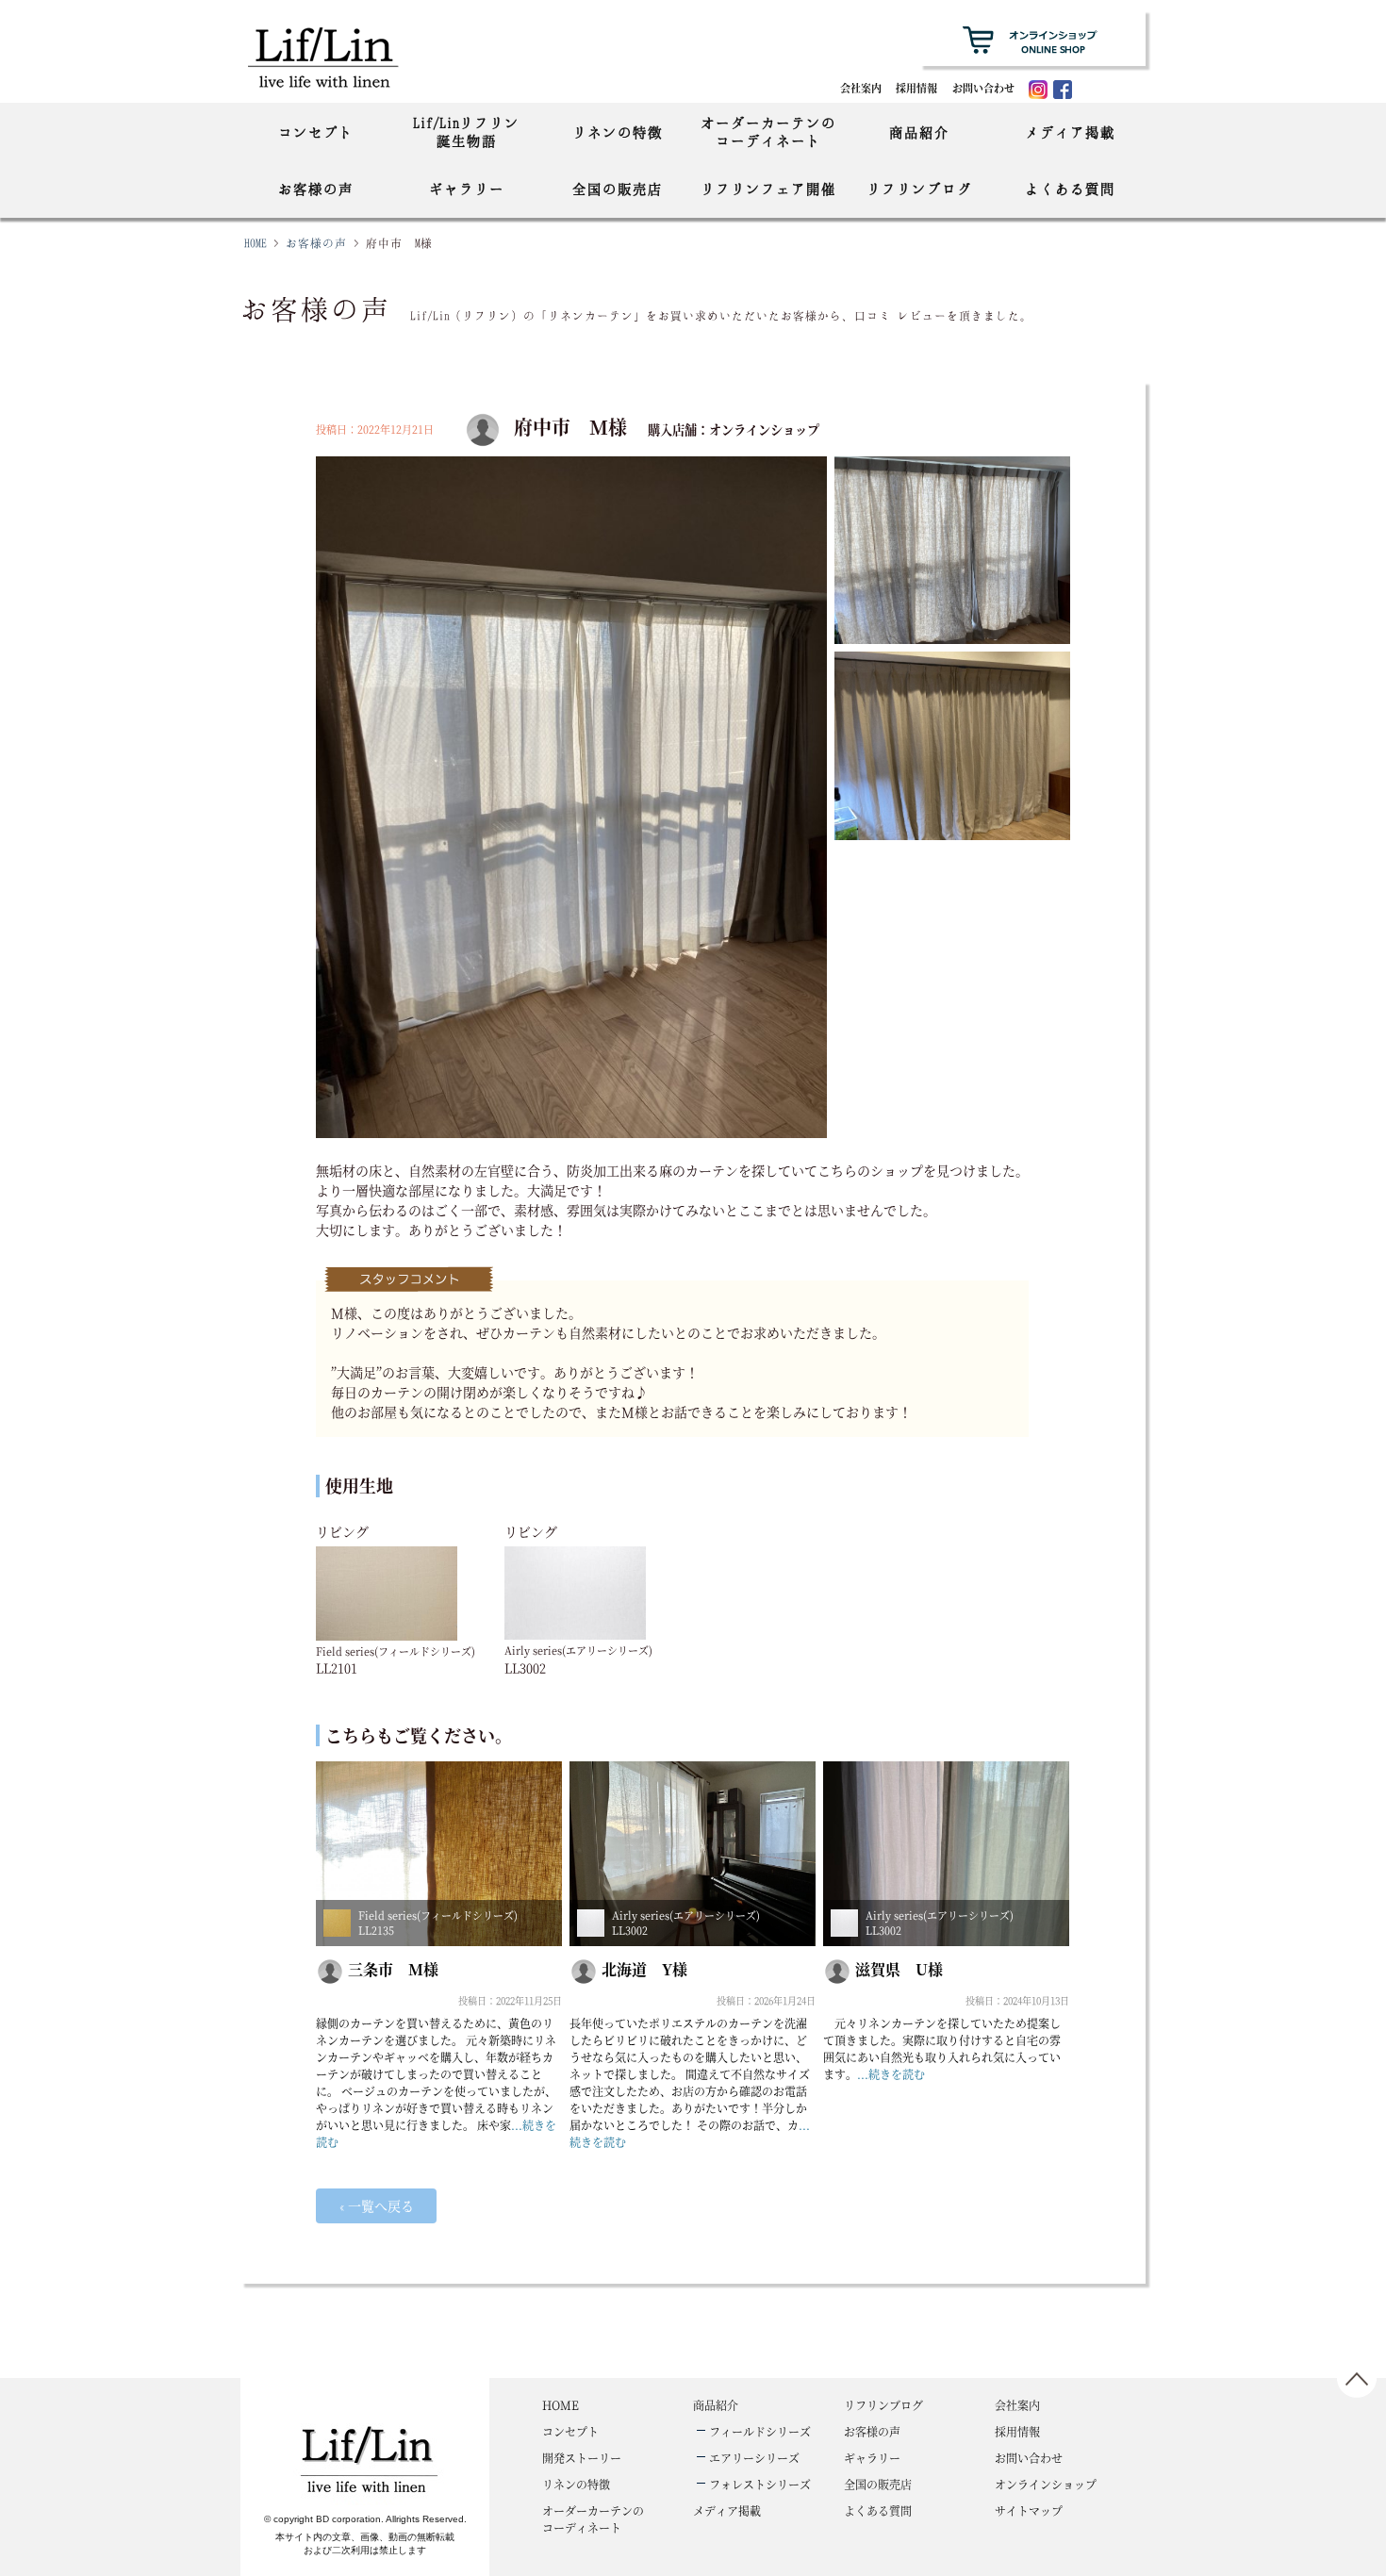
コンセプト (316, 132)
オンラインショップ (1046, 2484)
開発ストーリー (582, 2458)
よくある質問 (1070, 189)
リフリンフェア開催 (768, 189)
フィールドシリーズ (760, 2431)
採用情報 (916, 88)
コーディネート (593, 2519)
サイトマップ (1029, 2510)
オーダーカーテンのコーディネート (768, 132)
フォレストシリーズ (760, 2484)
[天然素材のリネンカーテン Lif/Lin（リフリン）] (342, 56)
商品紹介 (919, 132)
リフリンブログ (919, 189)
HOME (256, 243)
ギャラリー (467, 189)
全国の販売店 (618, 189)
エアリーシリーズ (754, 2458)
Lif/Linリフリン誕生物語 (466, 132)
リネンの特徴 (618, 132)
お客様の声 (316, 189)
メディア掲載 (1070, 132)
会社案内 (861, 88)
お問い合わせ (983, 88)
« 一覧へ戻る (376, 2205)
